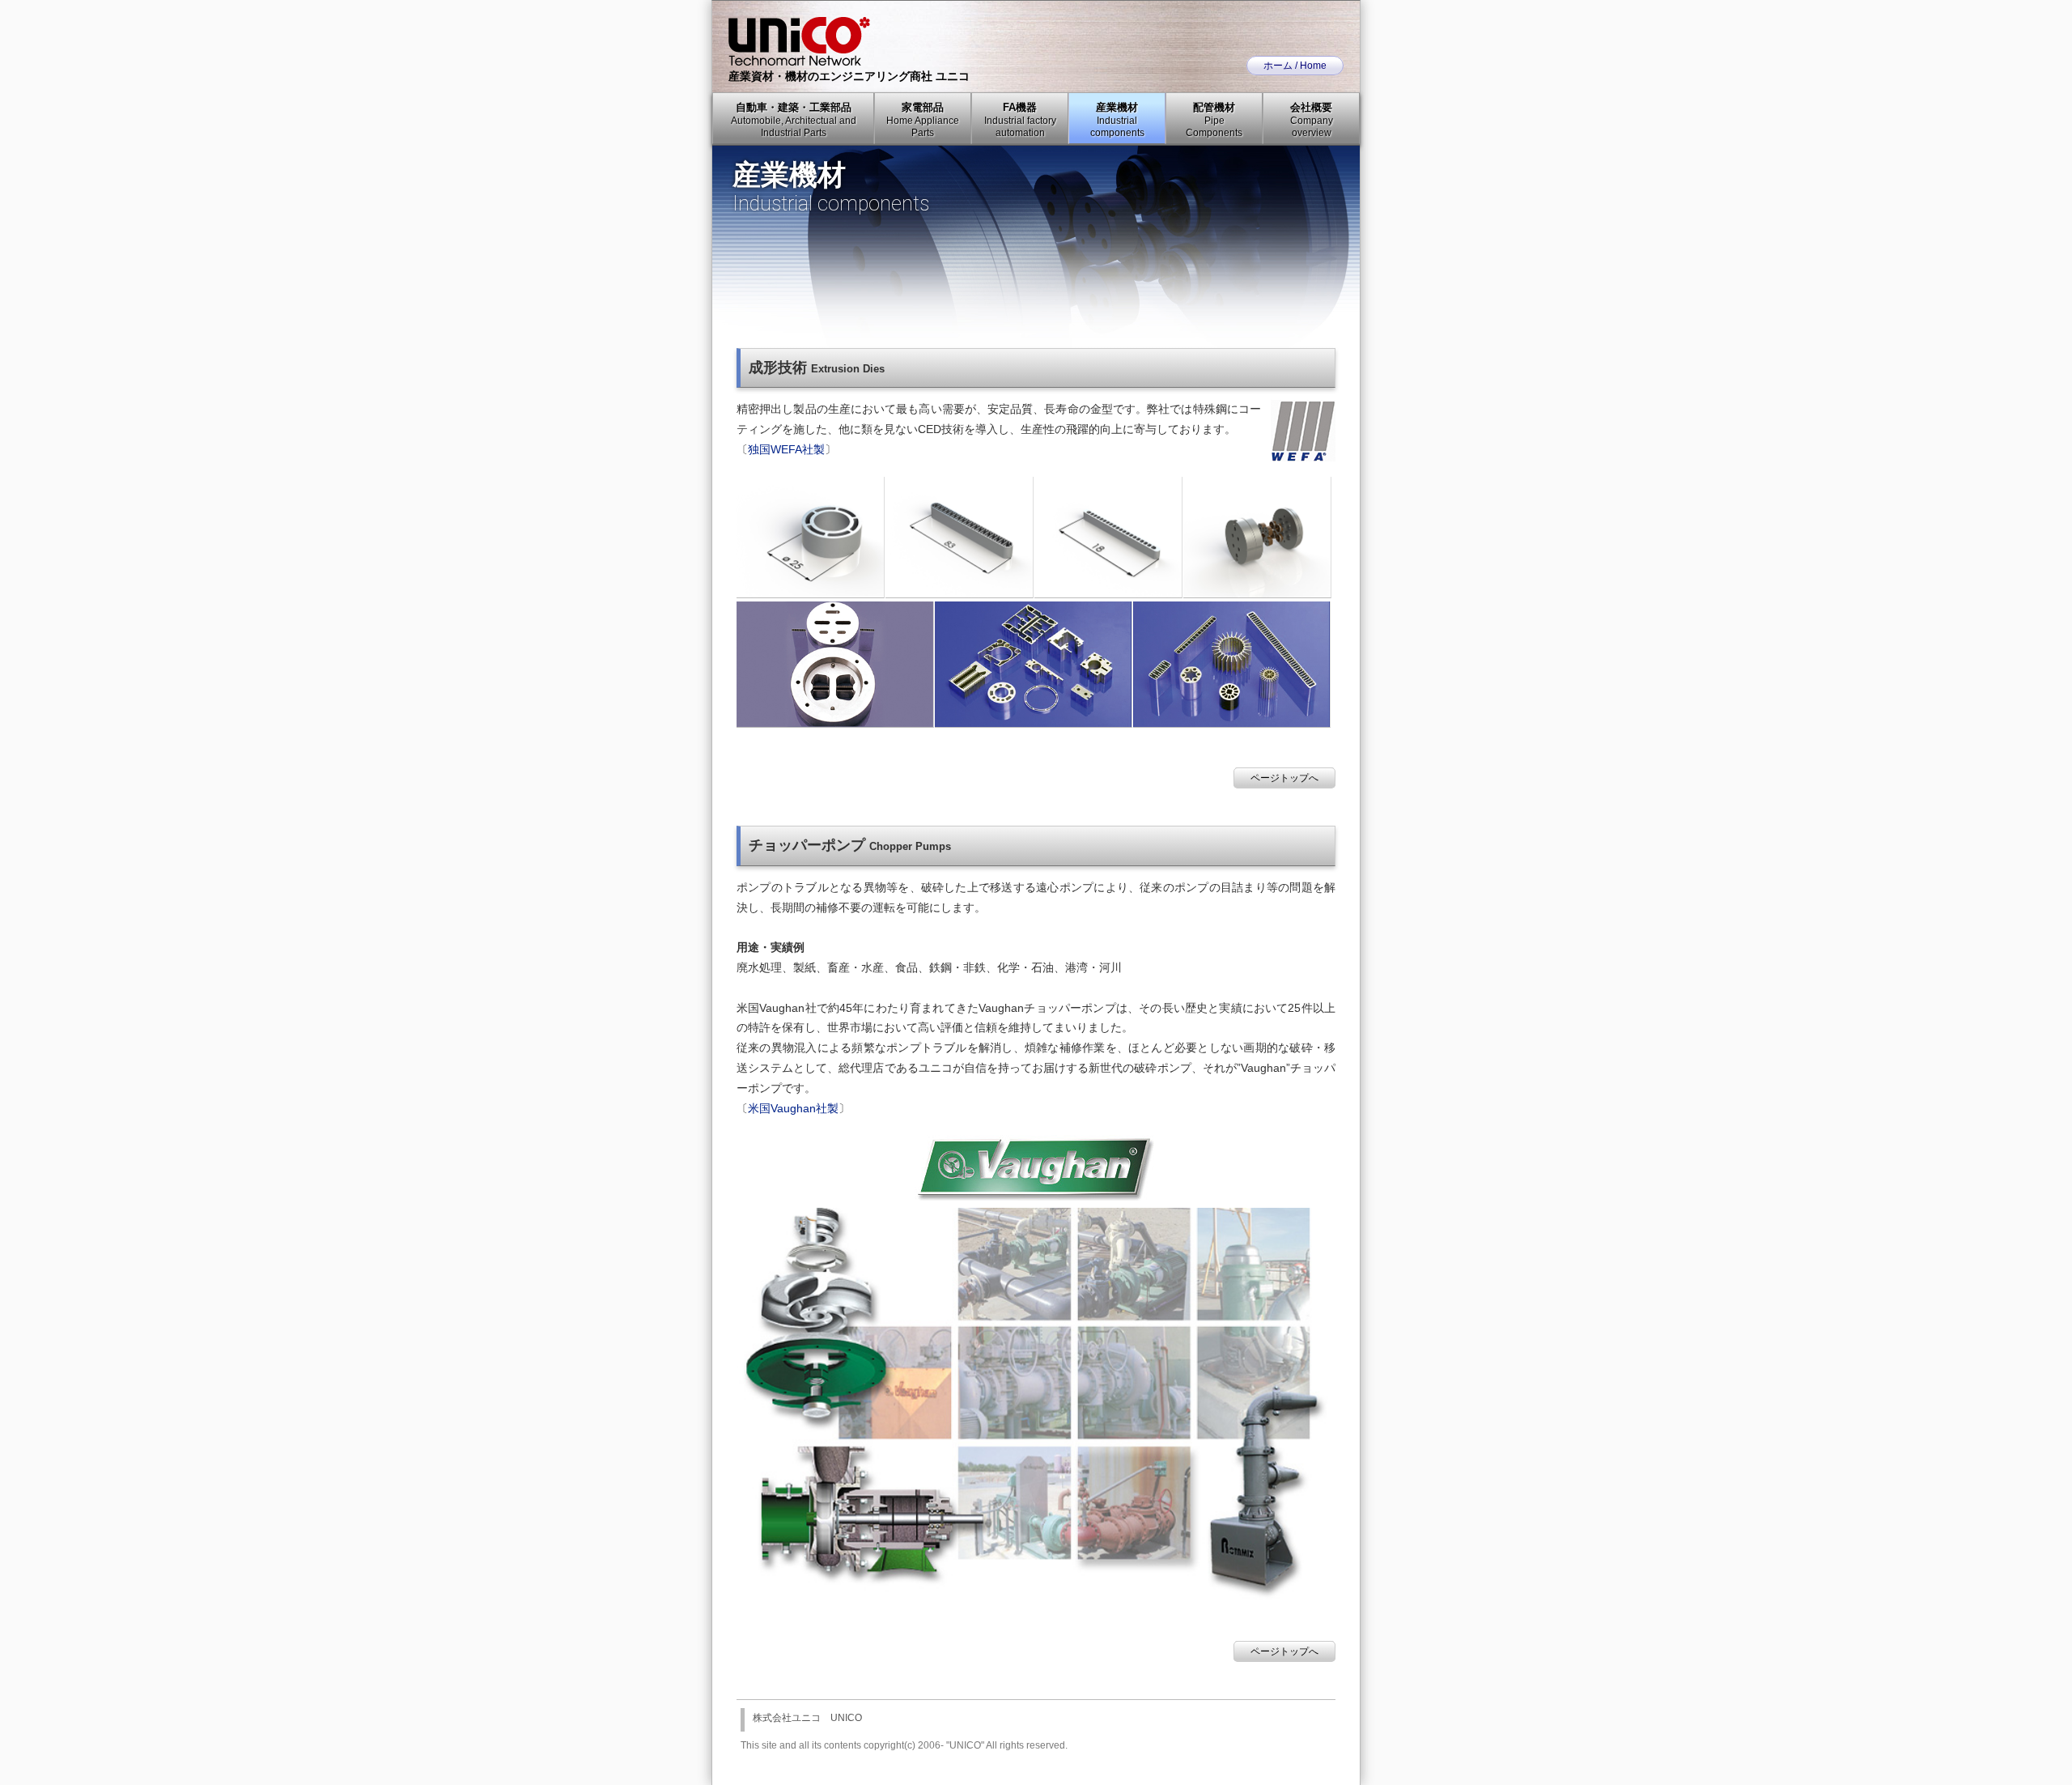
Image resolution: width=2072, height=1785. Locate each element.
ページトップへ (1284, 778)
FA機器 (1020, 120)
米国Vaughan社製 (793, 1109)
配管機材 (1214, 120)
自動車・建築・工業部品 (794, 120)
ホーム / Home (1295, 66)
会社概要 (1312, 120)
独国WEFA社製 (786, 450)
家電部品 (923, 120)
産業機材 (1117, 120)
